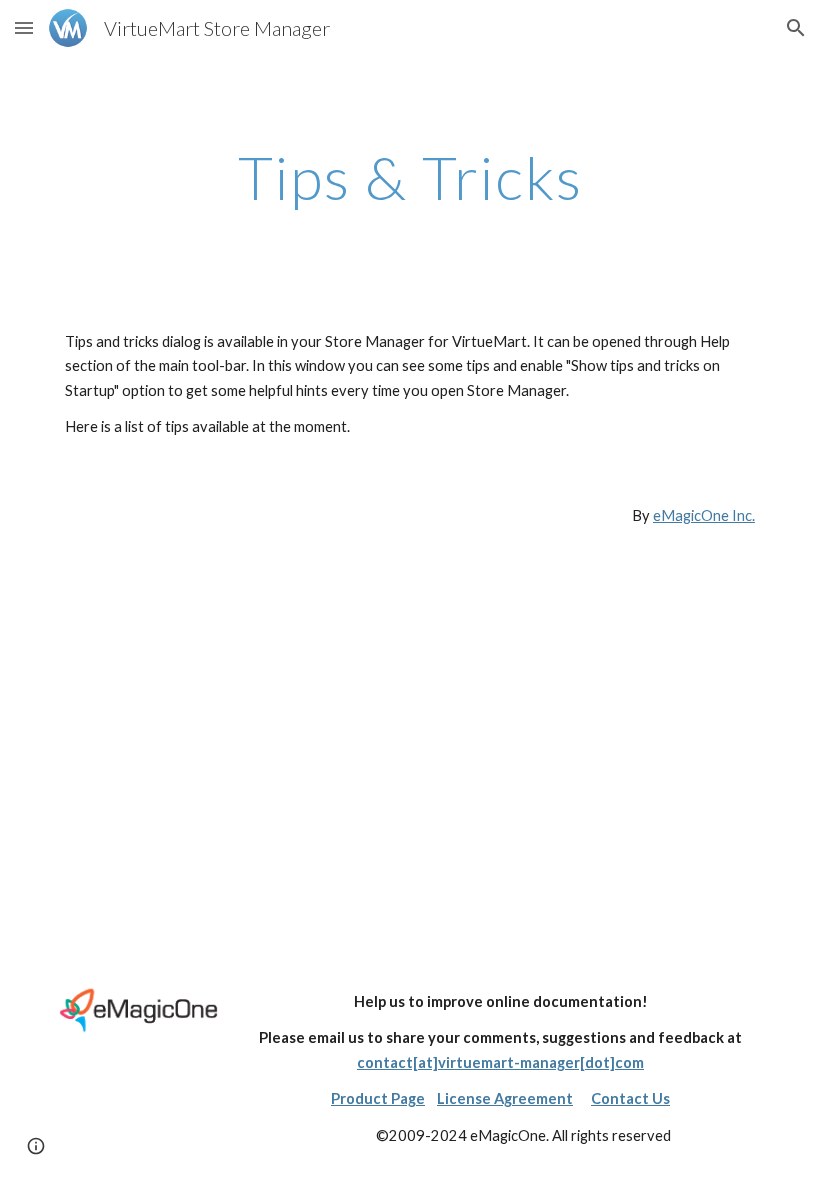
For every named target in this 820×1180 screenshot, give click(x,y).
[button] (24, 27)
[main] (410, 177)
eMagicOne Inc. (704, 515)
